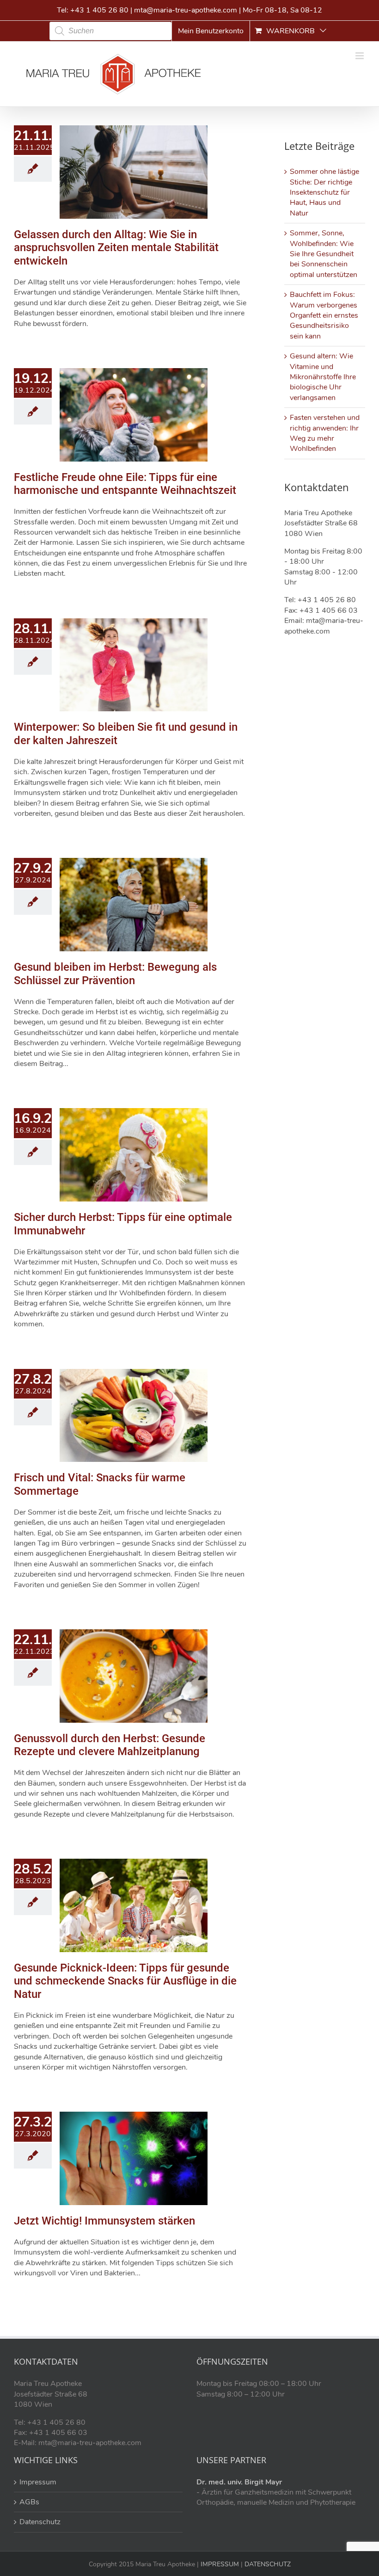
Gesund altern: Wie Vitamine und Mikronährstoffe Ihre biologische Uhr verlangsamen (323, 377)
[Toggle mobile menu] (360, 56)
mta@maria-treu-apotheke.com (186, 10)
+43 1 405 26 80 (99, 10)
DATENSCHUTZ (267, 2564)
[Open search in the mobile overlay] (110, 31)
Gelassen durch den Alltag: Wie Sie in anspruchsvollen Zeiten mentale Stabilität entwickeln (116, 248)
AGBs (29, 2502)
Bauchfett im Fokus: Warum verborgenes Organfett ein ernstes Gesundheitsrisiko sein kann (324, 315)
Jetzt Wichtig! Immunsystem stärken (104, 2221)
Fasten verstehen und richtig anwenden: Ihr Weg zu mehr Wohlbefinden (325, 433)
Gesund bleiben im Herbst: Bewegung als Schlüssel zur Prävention (115, 974)
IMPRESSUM (219, 2564)
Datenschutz (40, 2522)
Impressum (38, 2482)
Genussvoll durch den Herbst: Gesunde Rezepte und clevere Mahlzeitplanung (110, 1745)
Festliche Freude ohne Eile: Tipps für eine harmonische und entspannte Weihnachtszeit (125, 484)
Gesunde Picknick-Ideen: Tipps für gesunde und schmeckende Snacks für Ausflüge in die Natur (125, 1981)
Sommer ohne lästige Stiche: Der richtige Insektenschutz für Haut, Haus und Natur (324, 192)
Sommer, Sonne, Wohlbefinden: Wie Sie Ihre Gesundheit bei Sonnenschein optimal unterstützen (324, 254)
